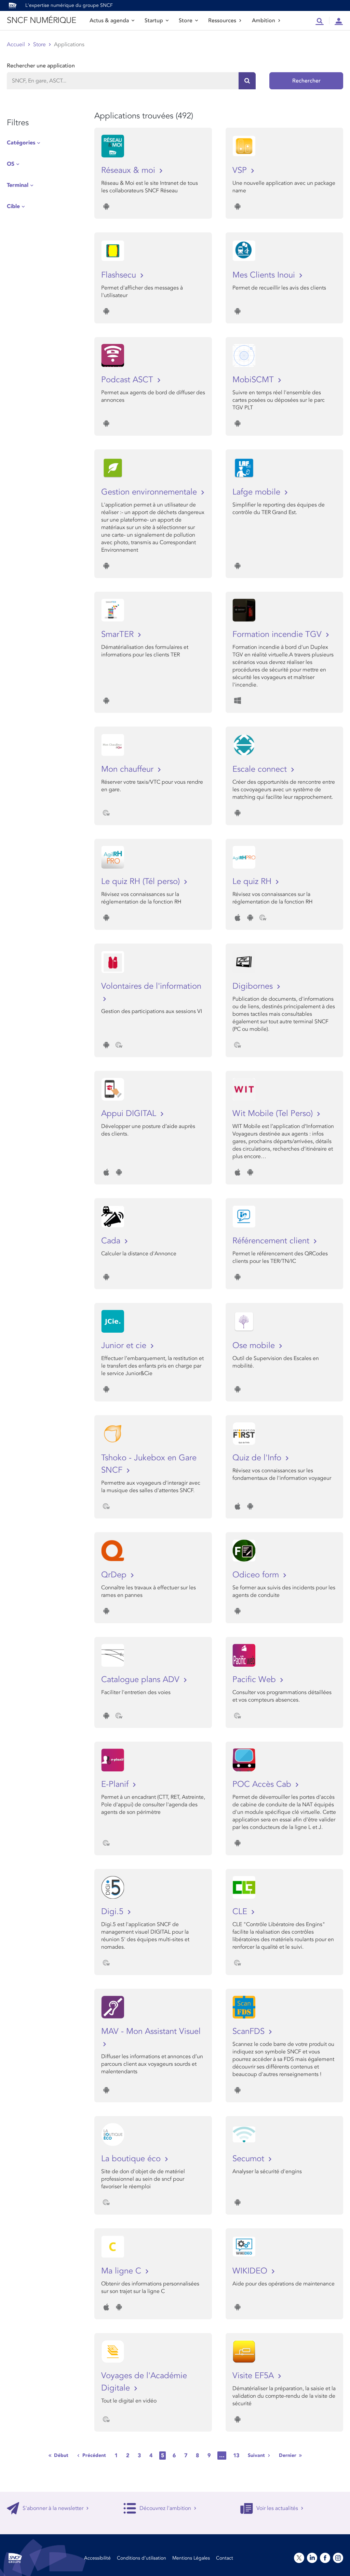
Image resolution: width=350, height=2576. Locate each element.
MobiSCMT (254, 380)
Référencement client (272, 1241)
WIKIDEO (251, 2271)
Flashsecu (120, 275)
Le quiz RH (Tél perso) (142, 881)
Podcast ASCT (128, 380)
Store (186, 21)
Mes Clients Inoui (265, 275)
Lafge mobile (258, 492)
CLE (241, 1912)
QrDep (115, 1575)
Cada (112, 1241)
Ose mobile (255, 1345)
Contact (225, 2558)
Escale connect (261, 769)
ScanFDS (250, 2031)
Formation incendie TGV (278, 634)
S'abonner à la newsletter (53, 2508)
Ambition (264, 21)
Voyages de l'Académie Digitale (144, 2382)
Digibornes (254, 986)
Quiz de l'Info (258, 1458)
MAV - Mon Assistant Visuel (151, 2031)
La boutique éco (132, 2159)
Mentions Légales (191, 2558)
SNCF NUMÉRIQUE (41, 20)
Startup (154, 21)
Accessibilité (97, 2558)
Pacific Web (255, 1680)
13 (236, 2456)
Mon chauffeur (129, 769)
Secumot (250, 2159)
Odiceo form (257, 1575)
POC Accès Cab (263, 1784)
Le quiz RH (253, 881)
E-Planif (116, 1784)
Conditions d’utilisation (142, 2558)
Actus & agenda (109, 21)
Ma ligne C (122, 2271)
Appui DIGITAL (130, 1113)
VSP (241, 170)
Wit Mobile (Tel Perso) (274, 1113)
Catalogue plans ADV (142, 1680)
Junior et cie (125, 1345)
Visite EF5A (254, 2376)
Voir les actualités (277, 2508)
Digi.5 (113, 1912)
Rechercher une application (41, 66)
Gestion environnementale (150, 492)
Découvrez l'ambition (165, 2508)
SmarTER (119, 634)
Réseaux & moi (129, 170)
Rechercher (306, 81)
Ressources (222, 21)
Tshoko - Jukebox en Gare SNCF (149, 1464)
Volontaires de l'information (151, 986)
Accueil (16, 44)
